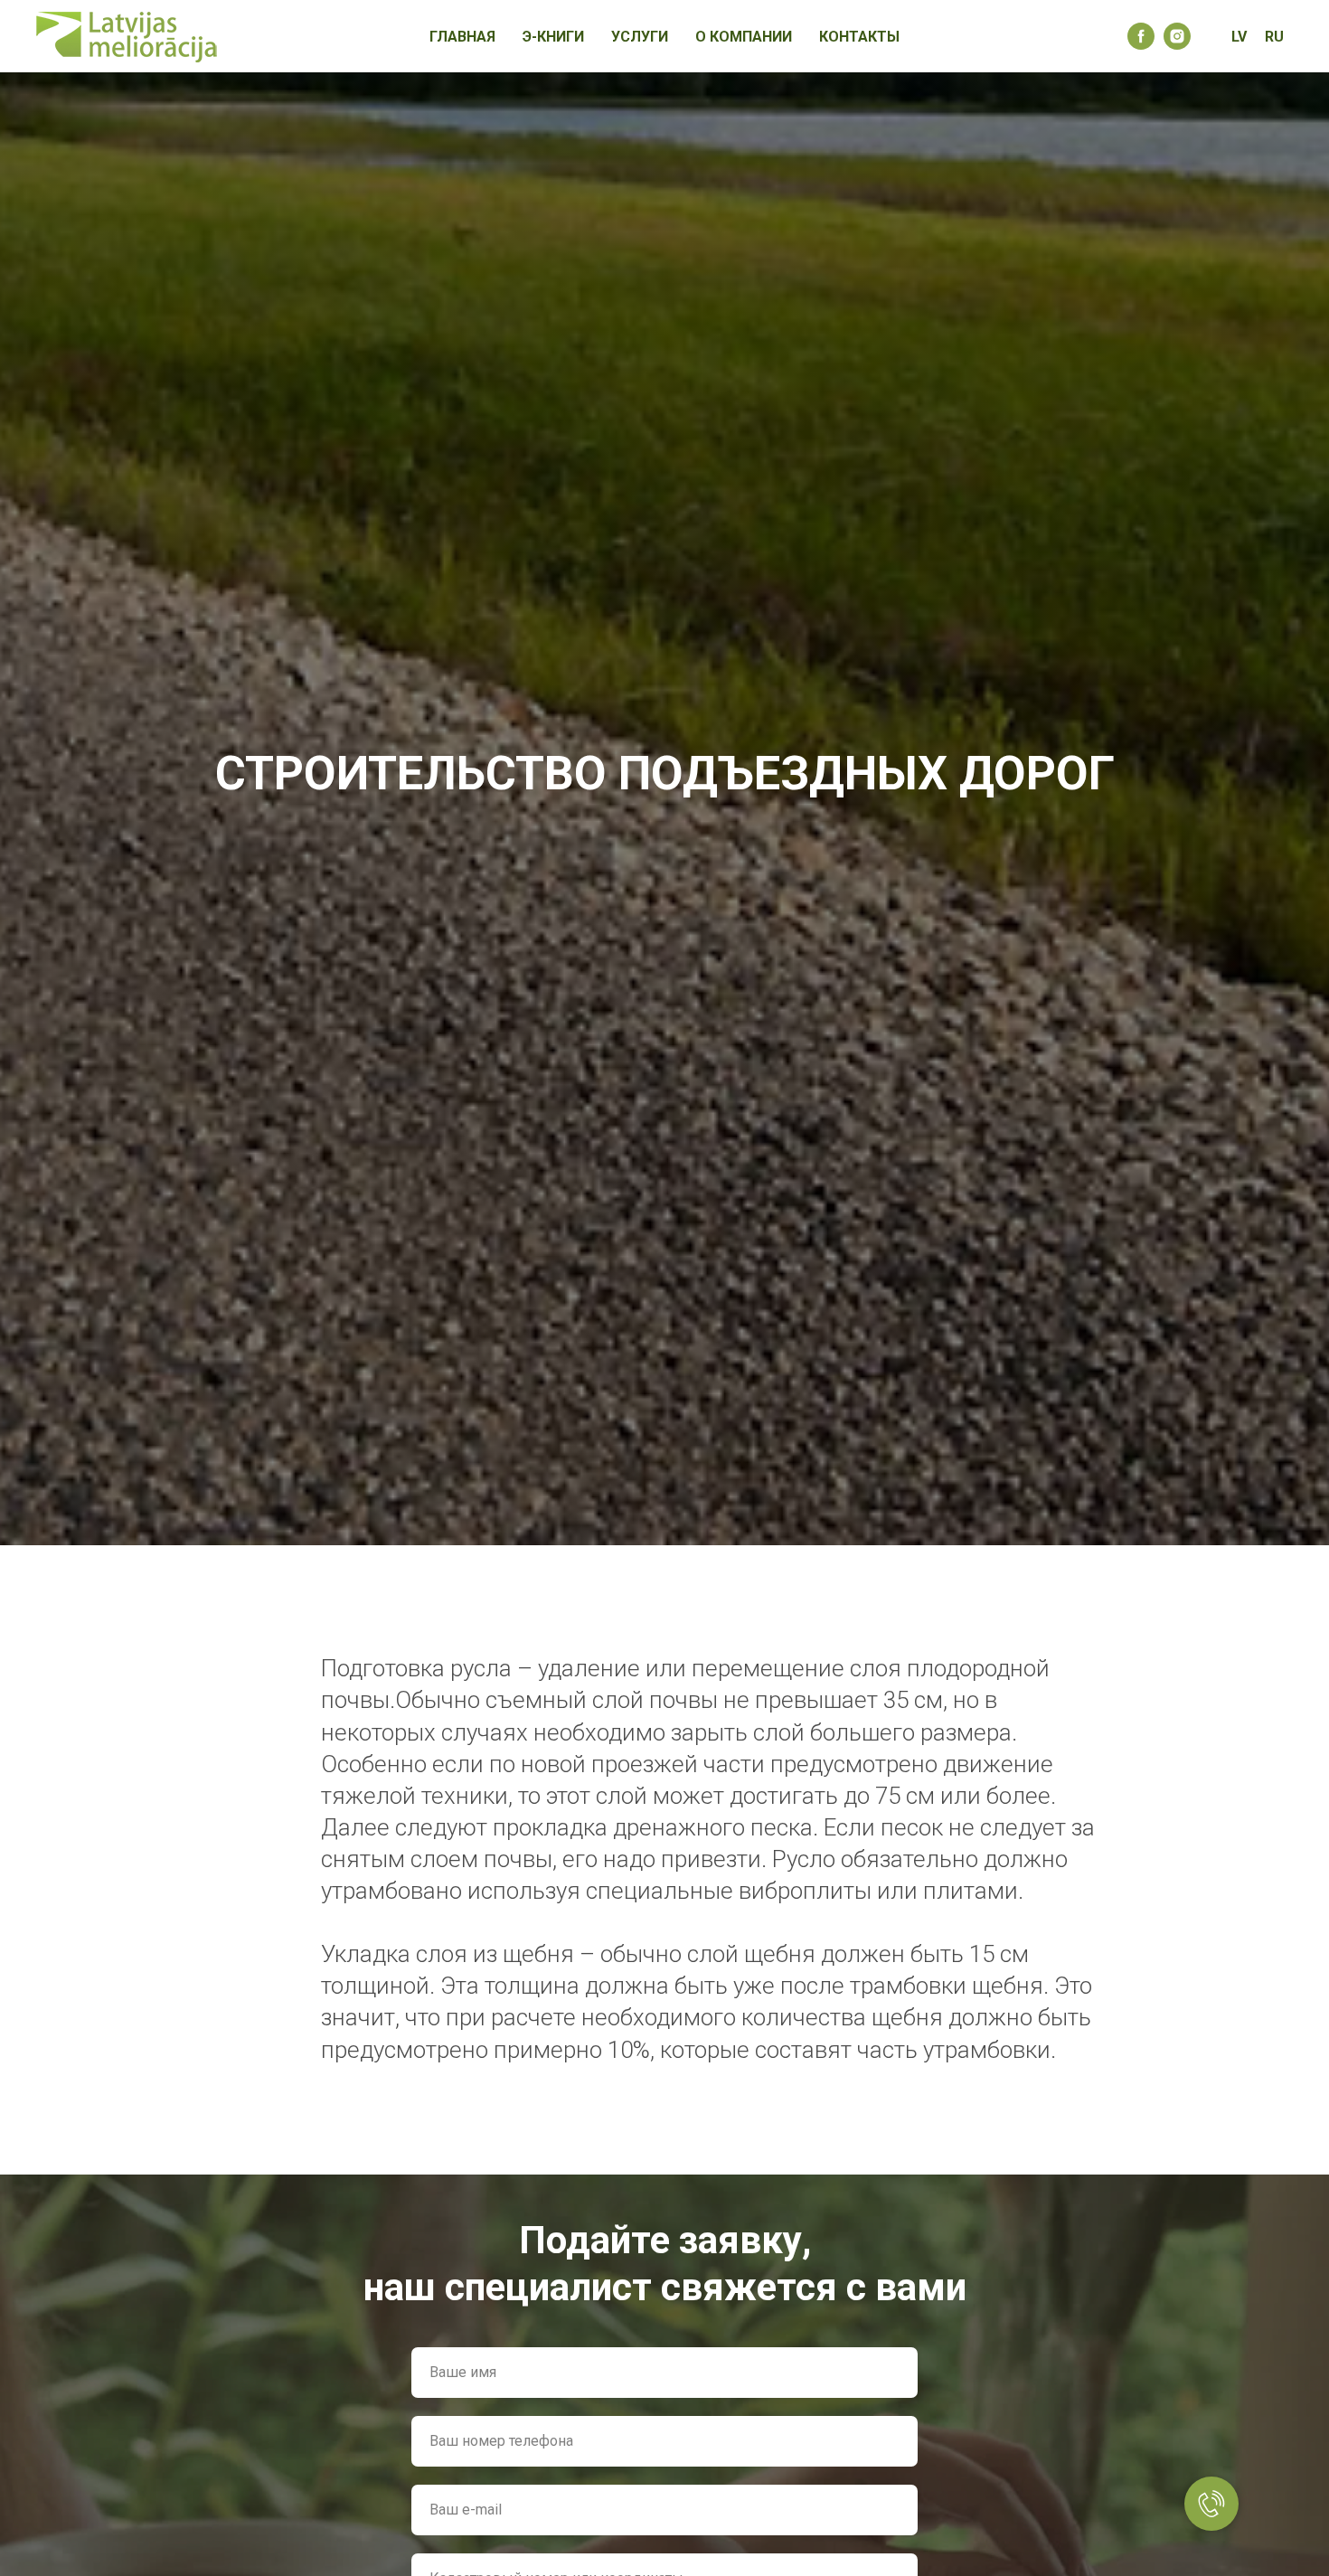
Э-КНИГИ (553, 37)
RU (1274, 37)
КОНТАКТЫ (859, 37)
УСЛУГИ (640, 37)
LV (1239, 37)
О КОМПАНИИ (744, 37)
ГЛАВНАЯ (462, 37)
